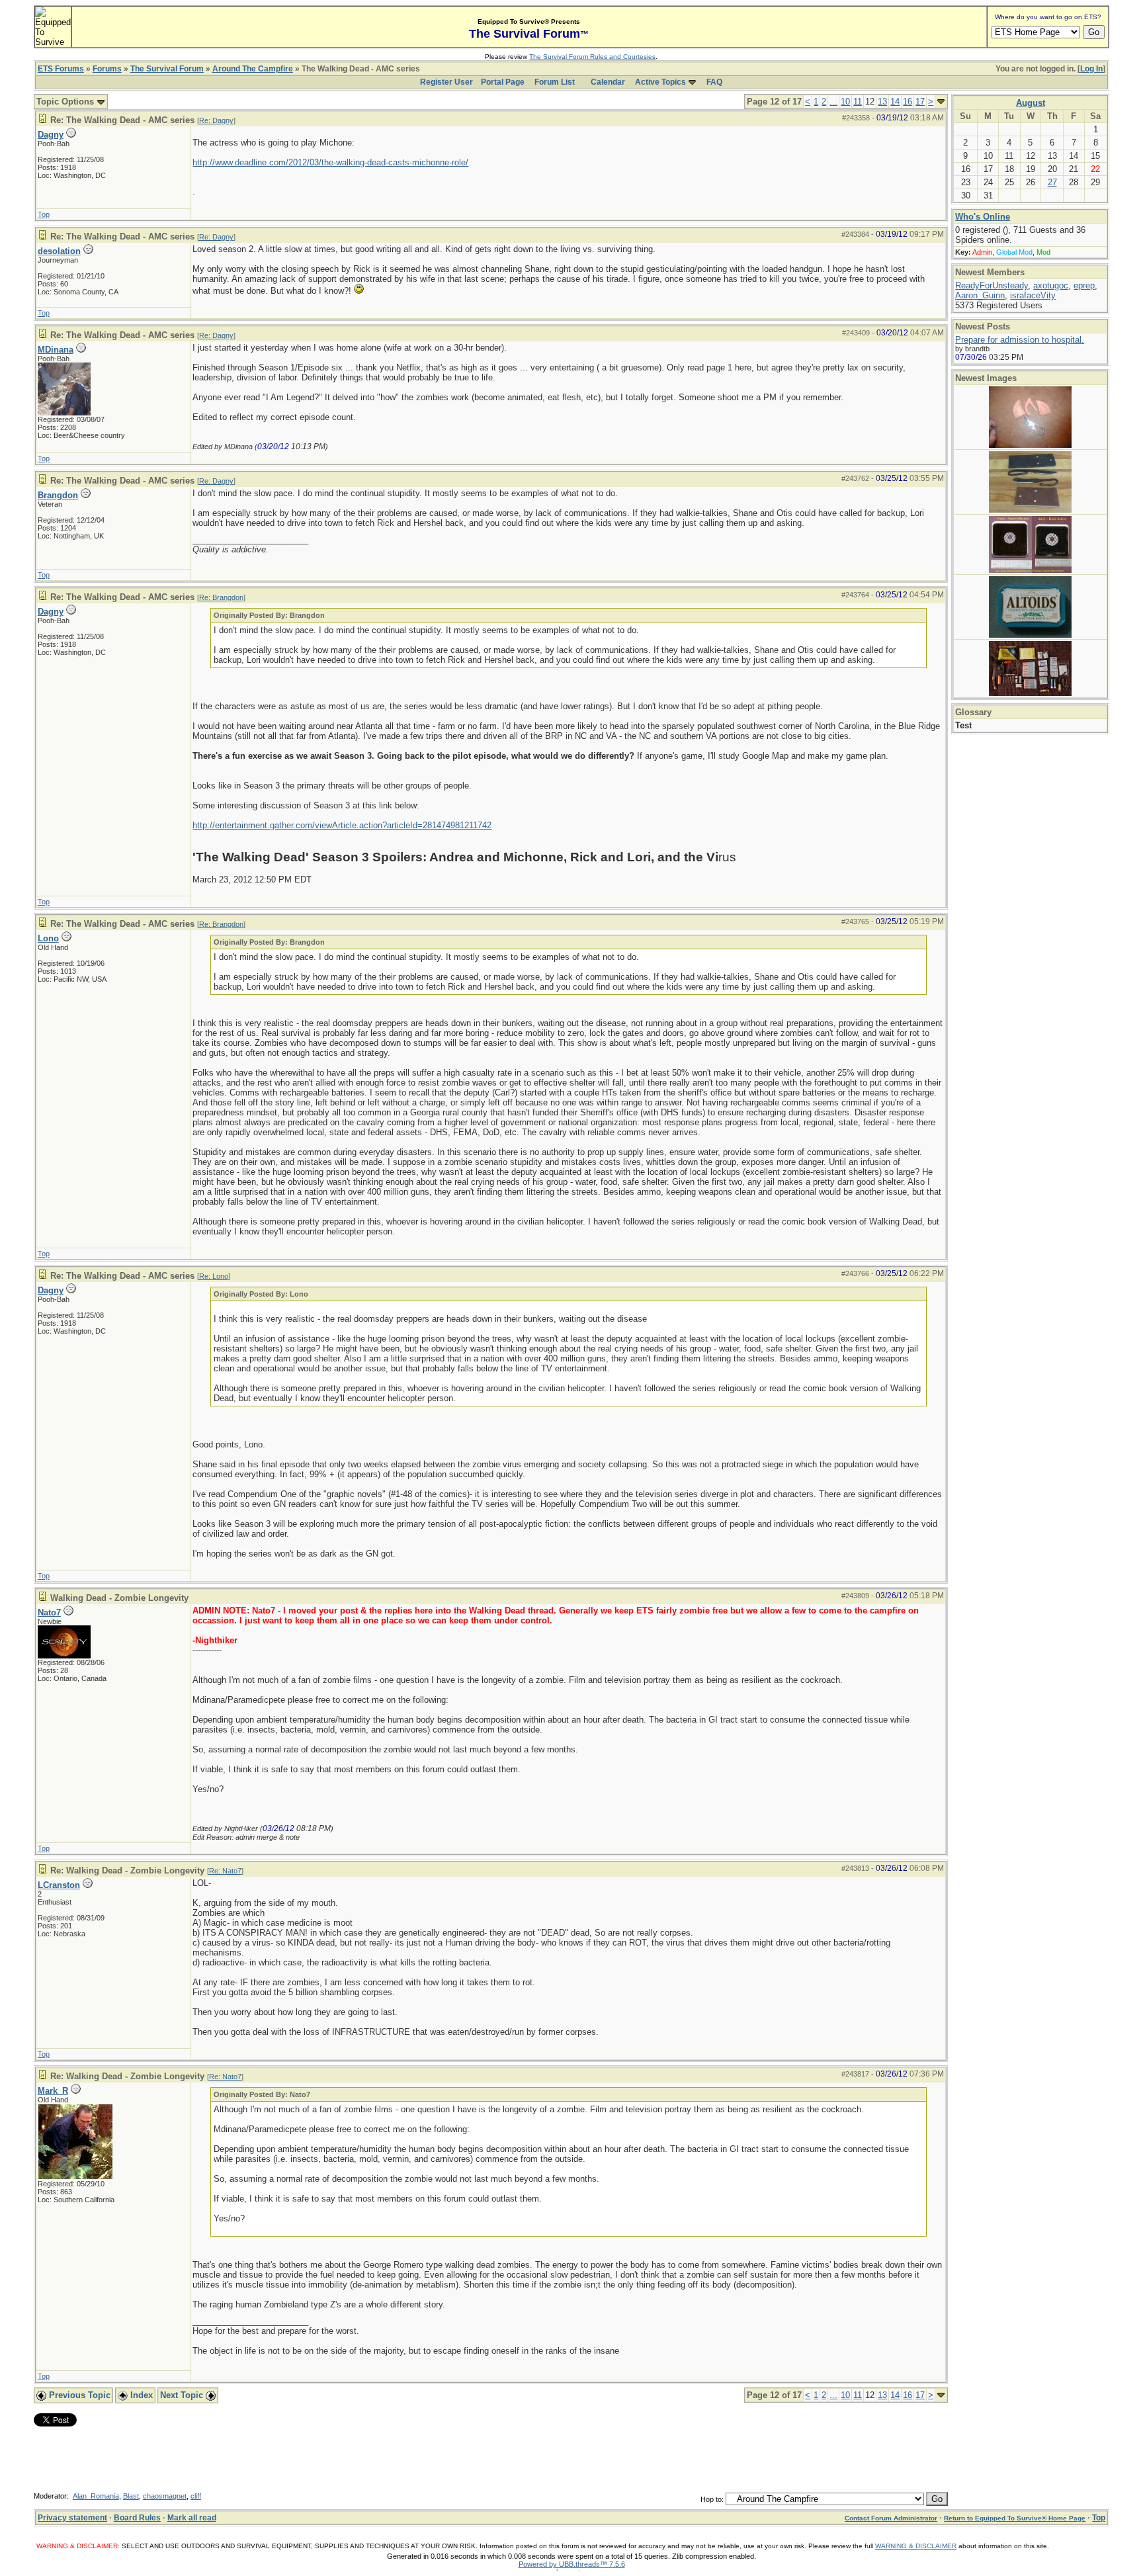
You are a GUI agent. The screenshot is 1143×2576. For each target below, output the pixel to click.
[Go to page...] (941, 102)
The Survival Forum (167, 69)
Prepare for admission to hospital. (1020, 340)
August (1031, 103)
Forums (107, 69)
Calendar (608, 82)
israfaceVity (1033, 295)
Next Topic (183, 2395)
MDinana (56, 350)
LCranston (59, 1885)
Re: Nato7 (225, 1871)
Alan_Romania (96, 2496)
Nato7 (49, 1612)
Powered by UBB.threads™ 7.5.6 (572, 2564)
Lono (48, 938)
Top (44, 214)
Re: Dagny (216, 120)
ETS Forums (61, 69)
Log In (1091, 69)
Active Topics (660, 82)
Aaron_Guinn (980, 295)
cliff (196, 2496)
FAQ (714, 82)
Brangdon (58, 495)
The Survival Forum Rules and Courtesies (592, 57)
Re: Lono (214, 1276)
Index (140, 2395)
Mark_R (53, 2091)
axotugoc (1051, 285)
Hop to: (712, 2499)
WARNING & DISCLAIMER (916, 2546)
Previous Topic (78, 2395)
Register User (446, 82)
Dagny (51, 135)
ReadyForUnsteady (992, 285)
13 (882, 102)
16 (908, 102)
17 (920, 102)
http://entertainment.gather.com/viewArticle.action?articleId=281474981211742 (342, 825)
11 (858, 102)
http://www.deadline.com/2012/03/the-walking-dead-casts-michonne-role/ (330, 162)
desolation (59, 251)
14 (895, 102)
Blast (131, 2496)
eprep (1084, 285)
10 (845, 102)
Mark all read (192, 2518)
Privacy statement (72, 2518)
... (833, 102)
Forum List (555, 82)
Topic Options (66, 102)
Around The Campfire (253, 69)
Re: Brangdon (221, 597)
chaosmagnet (165, 2496)
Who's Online (983, 217)
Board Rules (137, 2518)
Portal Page (503, 82)
